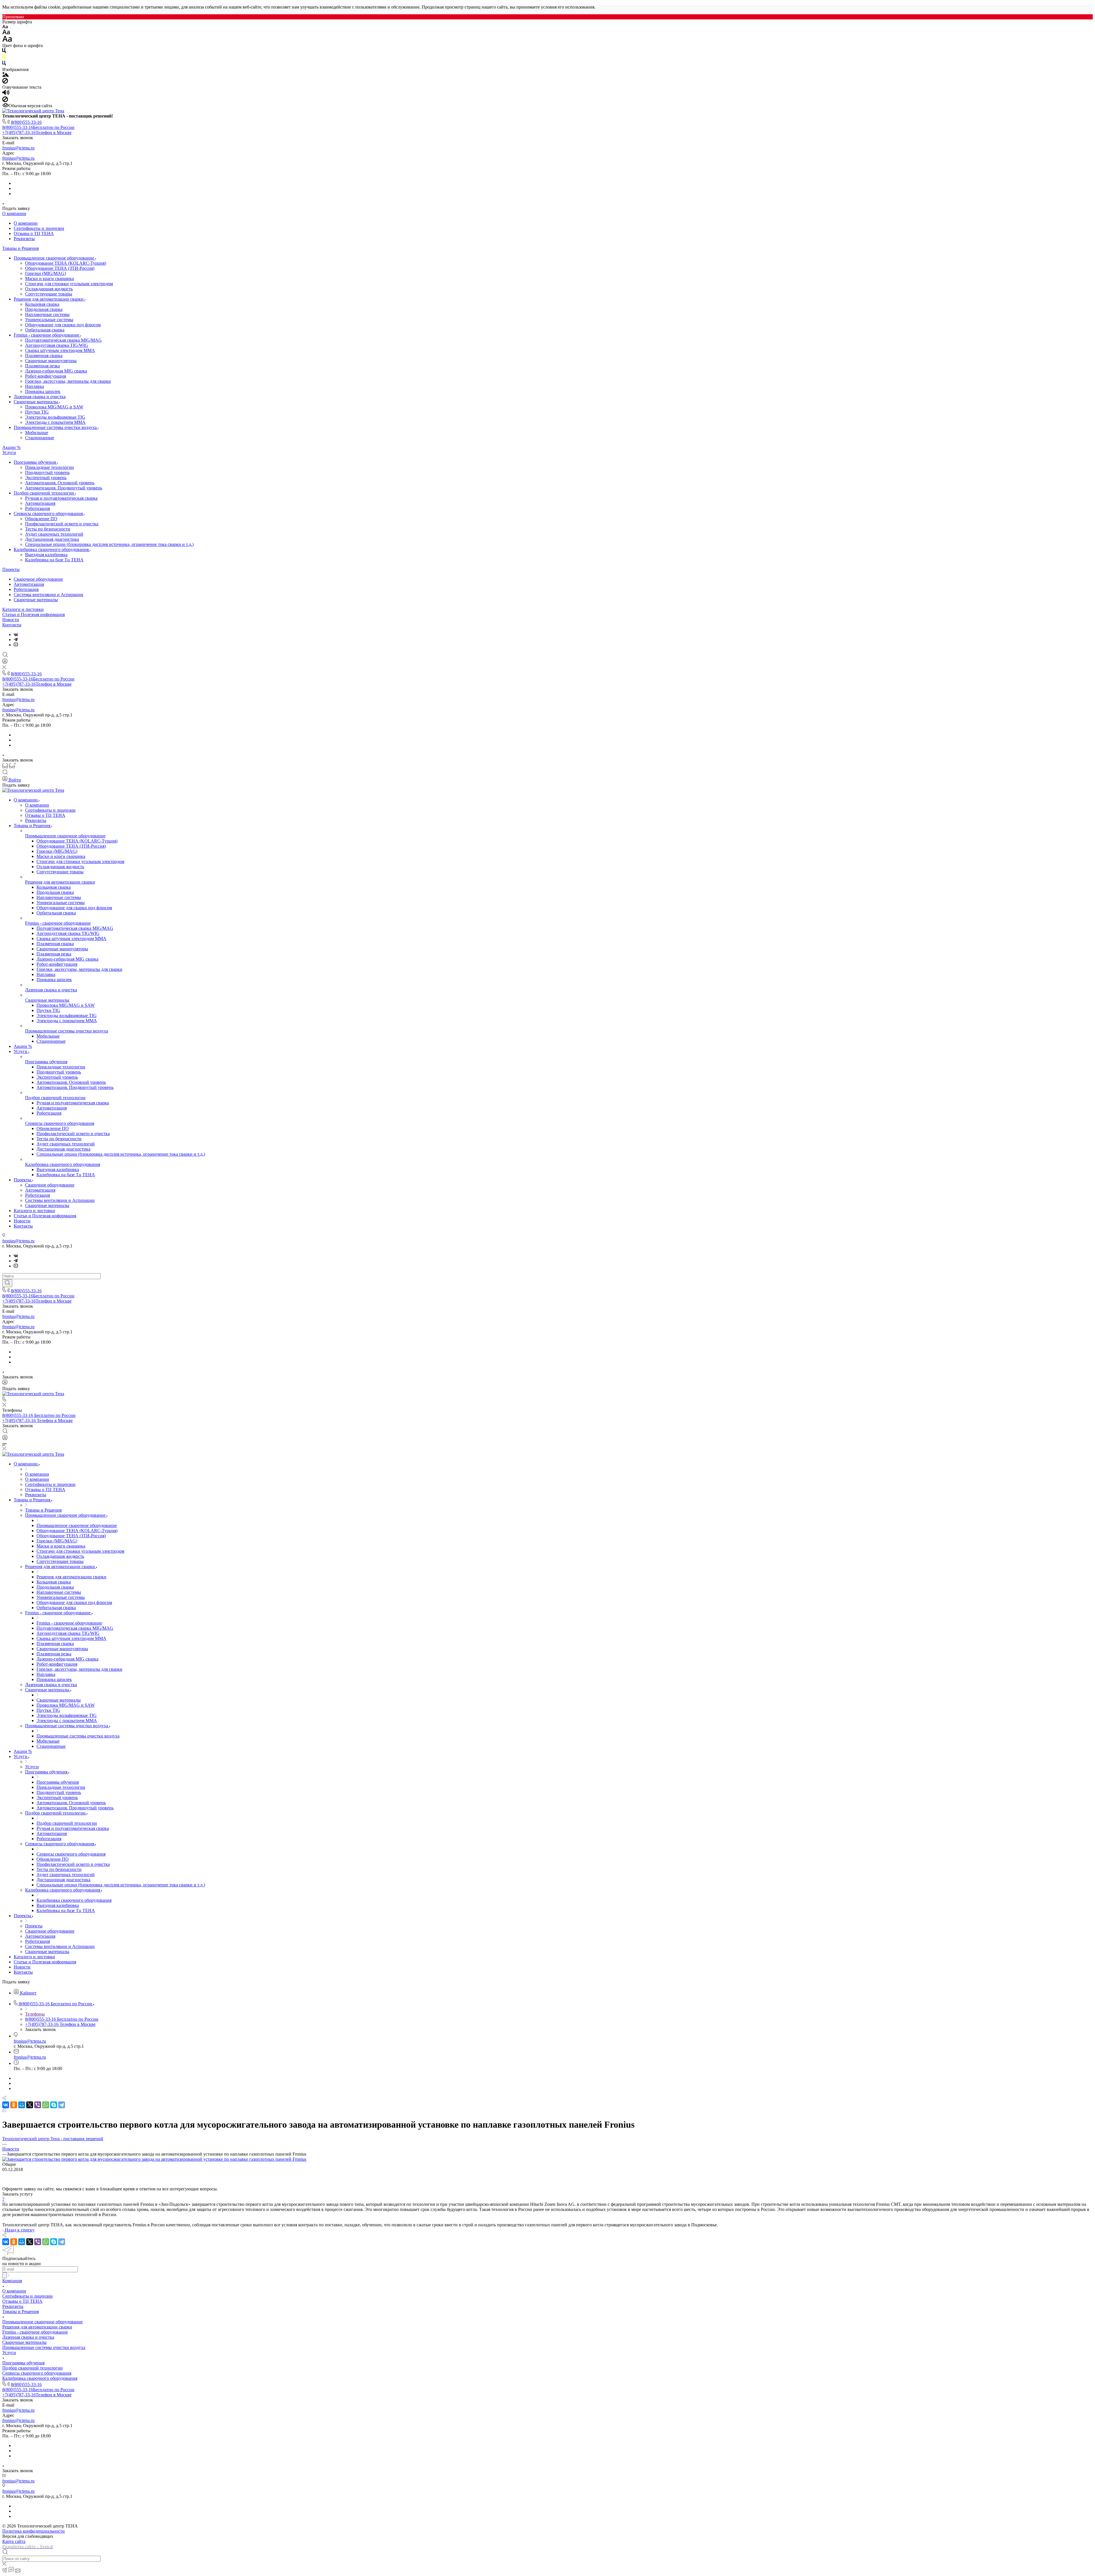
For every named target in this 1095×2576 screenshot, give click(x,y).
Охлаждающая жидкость (49, 289)
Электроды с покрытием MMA (55, 422)
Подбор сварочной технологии (44, 493)
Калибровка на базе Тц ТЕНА (54, 560)
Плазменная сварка (44, 356)
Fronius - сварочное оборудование (47, 335)
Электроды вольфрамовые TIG (55, 417)
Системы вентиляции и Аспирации (48, 595)
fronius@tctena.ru (18, 148)
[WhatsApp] (46, 2105)
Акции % (11, 447)
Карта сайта (14, 2541)
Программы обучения (35, 462)
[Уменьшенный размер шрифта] (5, 27)
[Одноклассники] (14, 2105)
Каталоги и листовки (23, 609)
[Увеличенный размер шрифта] (7, 40)
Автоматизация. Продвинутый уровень (64, 488)
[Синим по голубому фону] (4, 64)
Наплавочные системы (47, 314)
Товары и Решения (21, 248)
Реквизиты (24, 239)
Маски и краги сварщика (49, 279)
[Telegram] (16, 640)
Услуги (9, 452)
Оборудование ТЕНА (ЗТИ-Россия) (60, 268)
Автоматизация (40, 503)
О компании (14, 213)
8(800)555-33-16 (26, 122)
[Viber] (38, 2105)
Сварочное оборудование (38, 579)
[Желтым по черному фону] (4, 58)
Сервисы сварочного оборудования (49, 514)
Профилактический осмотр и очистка (62, 524)
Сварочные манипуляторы (51, 361)
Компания (12, 2281)
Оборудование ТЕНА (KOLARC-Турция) (66, 263)
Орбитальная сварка (45, 330)
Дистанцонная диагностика (52, 539)
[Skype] (54, 2105)
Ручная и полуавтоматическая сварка (61, 498)
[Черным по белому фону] (4, 52)
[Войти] (5, 662)
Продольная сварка (44, 309)
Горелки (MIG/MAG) (45, 273)
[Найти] (7, 1283)
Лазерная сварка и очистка (40, 397)
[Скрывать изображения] (5, 82)
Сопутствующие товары (49, 294)
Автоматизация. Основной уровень (60, 483)
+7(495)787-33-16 (37, 132)
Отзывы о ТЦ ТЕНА (34, 233)
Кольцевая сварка (42, 304)
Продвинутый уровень (47, 472)
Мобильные (37, 433)
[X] (30, 2105)
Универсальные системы (49, 320)
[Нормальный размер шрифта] (6, 33)
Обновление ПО (41, 519)
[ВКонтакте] (16, 634)
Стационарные (40, 438)
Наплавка (35, 386)
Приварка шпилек (43, 391)
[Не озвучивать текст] (5, 101)
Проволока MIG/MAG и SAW (54, 407)
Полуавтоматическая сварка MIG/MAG (63, 340)
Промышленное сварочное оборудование (54, 258)
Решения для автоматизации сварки (49, 299)
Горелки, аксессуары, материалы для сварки (68, 381)
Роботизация (37, 508)
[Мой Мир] (22, 2105)
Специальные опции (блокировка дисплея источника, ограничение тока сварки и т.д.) (109, 544)
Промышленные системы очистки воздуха (56, 427)
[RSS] (4, 2111)
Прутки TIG (37, 412)
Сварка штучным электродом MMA (60, 350)
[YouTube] (16, 645)
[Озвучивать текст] (6, 94)
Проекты (11, 569)
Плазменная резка (42, 366)
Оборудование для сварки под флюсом (63, 325)
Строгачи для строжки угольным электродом (69, 284)
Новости (11, 620)
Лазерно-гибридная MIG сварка (56, 371)
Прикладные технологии (49, 467)
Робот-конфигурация (45, 376)
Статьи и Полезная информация (34, 614)
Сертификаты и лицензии (39, 228)
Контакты (12, 625)
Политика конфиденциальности (34, 2531)
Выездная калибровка (46, 555)
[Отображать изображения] (6, 75)
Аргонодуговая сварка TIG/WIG (57, 345)
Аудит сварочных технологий (54, 534)
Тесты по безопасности (48, 529)
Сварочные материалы (36, 402)
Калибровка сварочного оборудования (52, 549)
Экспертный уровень (46, 478)
